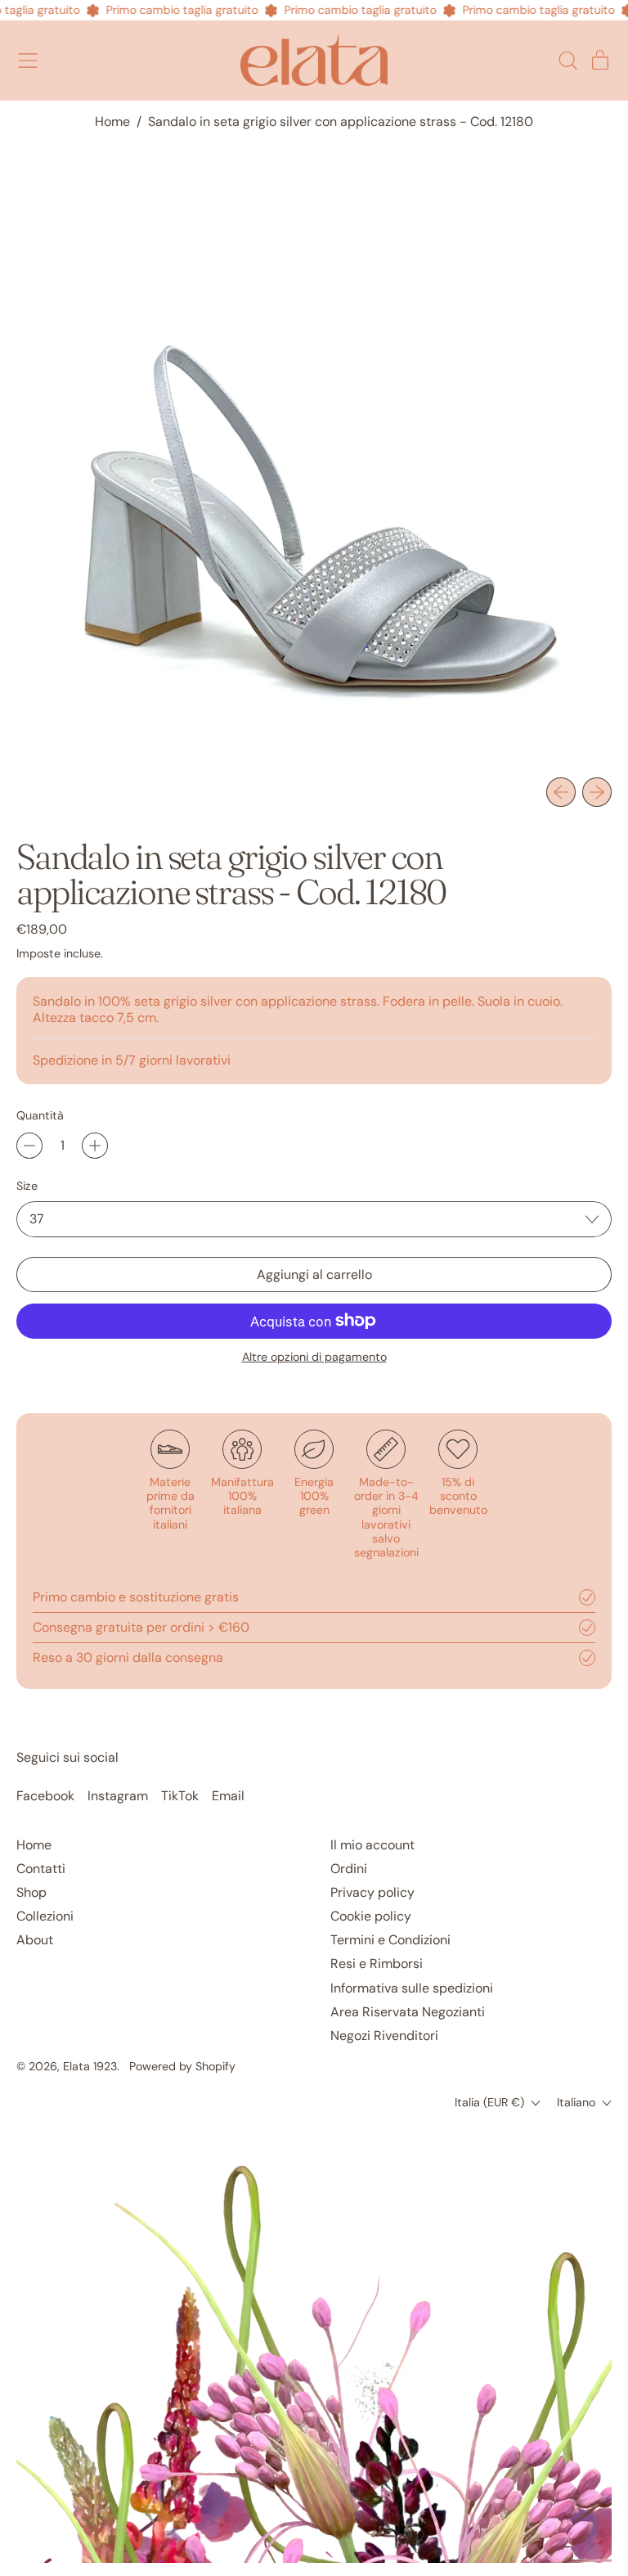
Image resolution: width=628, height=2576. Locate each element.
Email (228, 1796)
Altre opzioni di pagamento (314, 1357)
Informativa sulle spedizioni (412, 1988)
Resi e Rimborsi (377, 1964)
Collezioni (45, 1916)
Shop (31, 1892)
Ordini (349, 1869)
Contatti (41, 1869)
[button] (567, 61)
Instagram (118, 1796)
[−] (29, 1146)
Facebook (45, 1796)
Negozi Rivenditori (384, 2036)
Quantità (40, 1116)
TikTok (180, 1796)
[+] (95, 1146)
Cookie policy (371, 1916)
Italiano (576, 2102)
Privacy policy (372, 1892)
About (35, 1940)
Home (112, 122)
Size (27, 1186)
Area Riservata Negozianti (408, 2012)
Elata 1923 (90, 2066)
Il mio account (372, 1845)
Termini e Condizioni (390, 1940)
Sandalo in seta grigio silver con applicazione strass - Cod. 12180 (341, 122)
